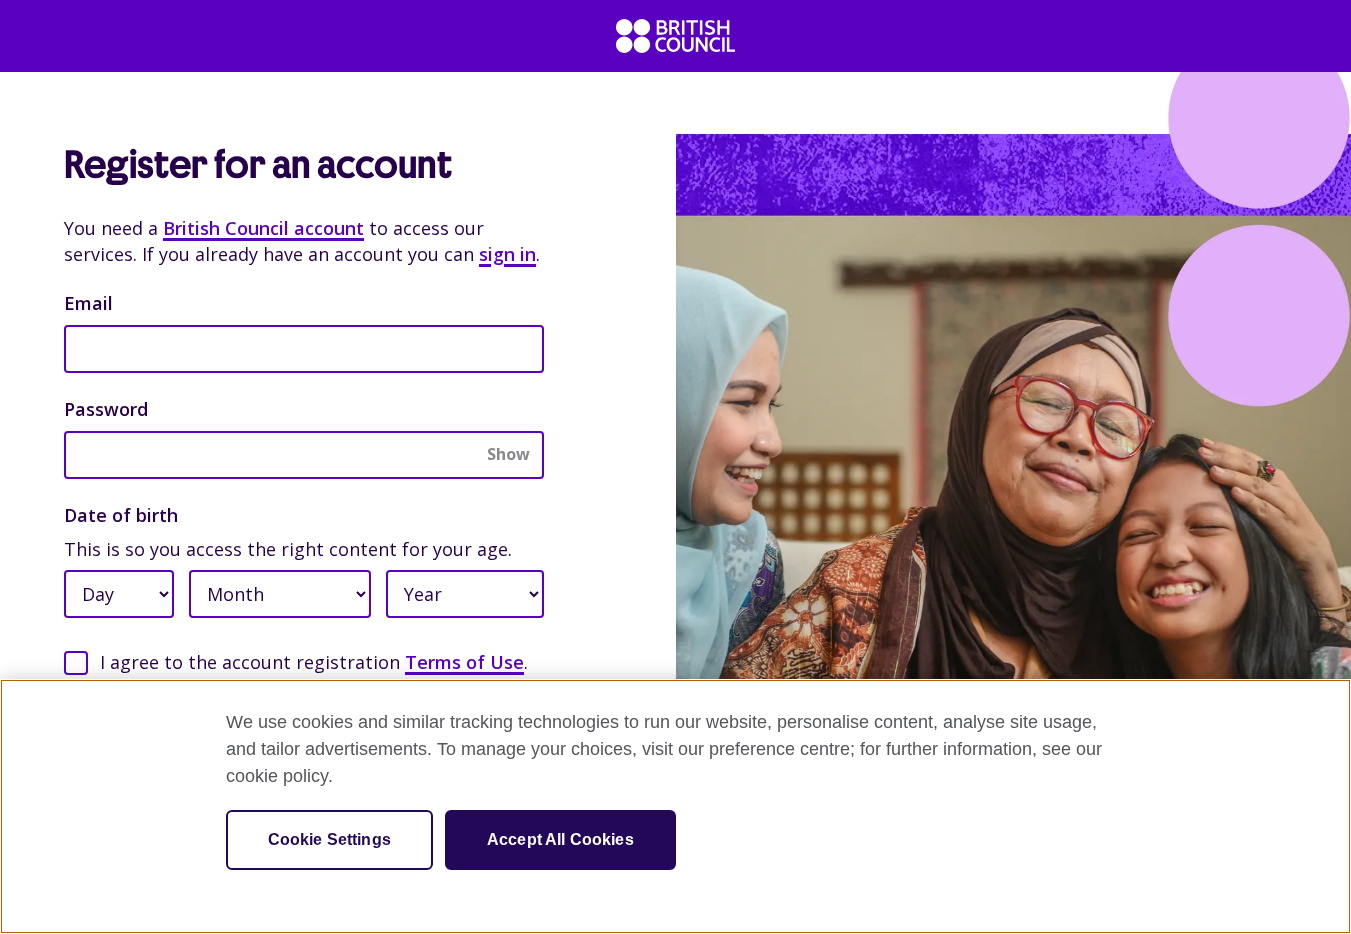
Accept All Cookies (560, 839)
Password (106, 409)
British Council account (263, 228)
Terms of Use (464, 662)
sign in (507, 254)
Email (88, 303)
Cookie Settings (329, 839)
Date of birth (121, 515)
